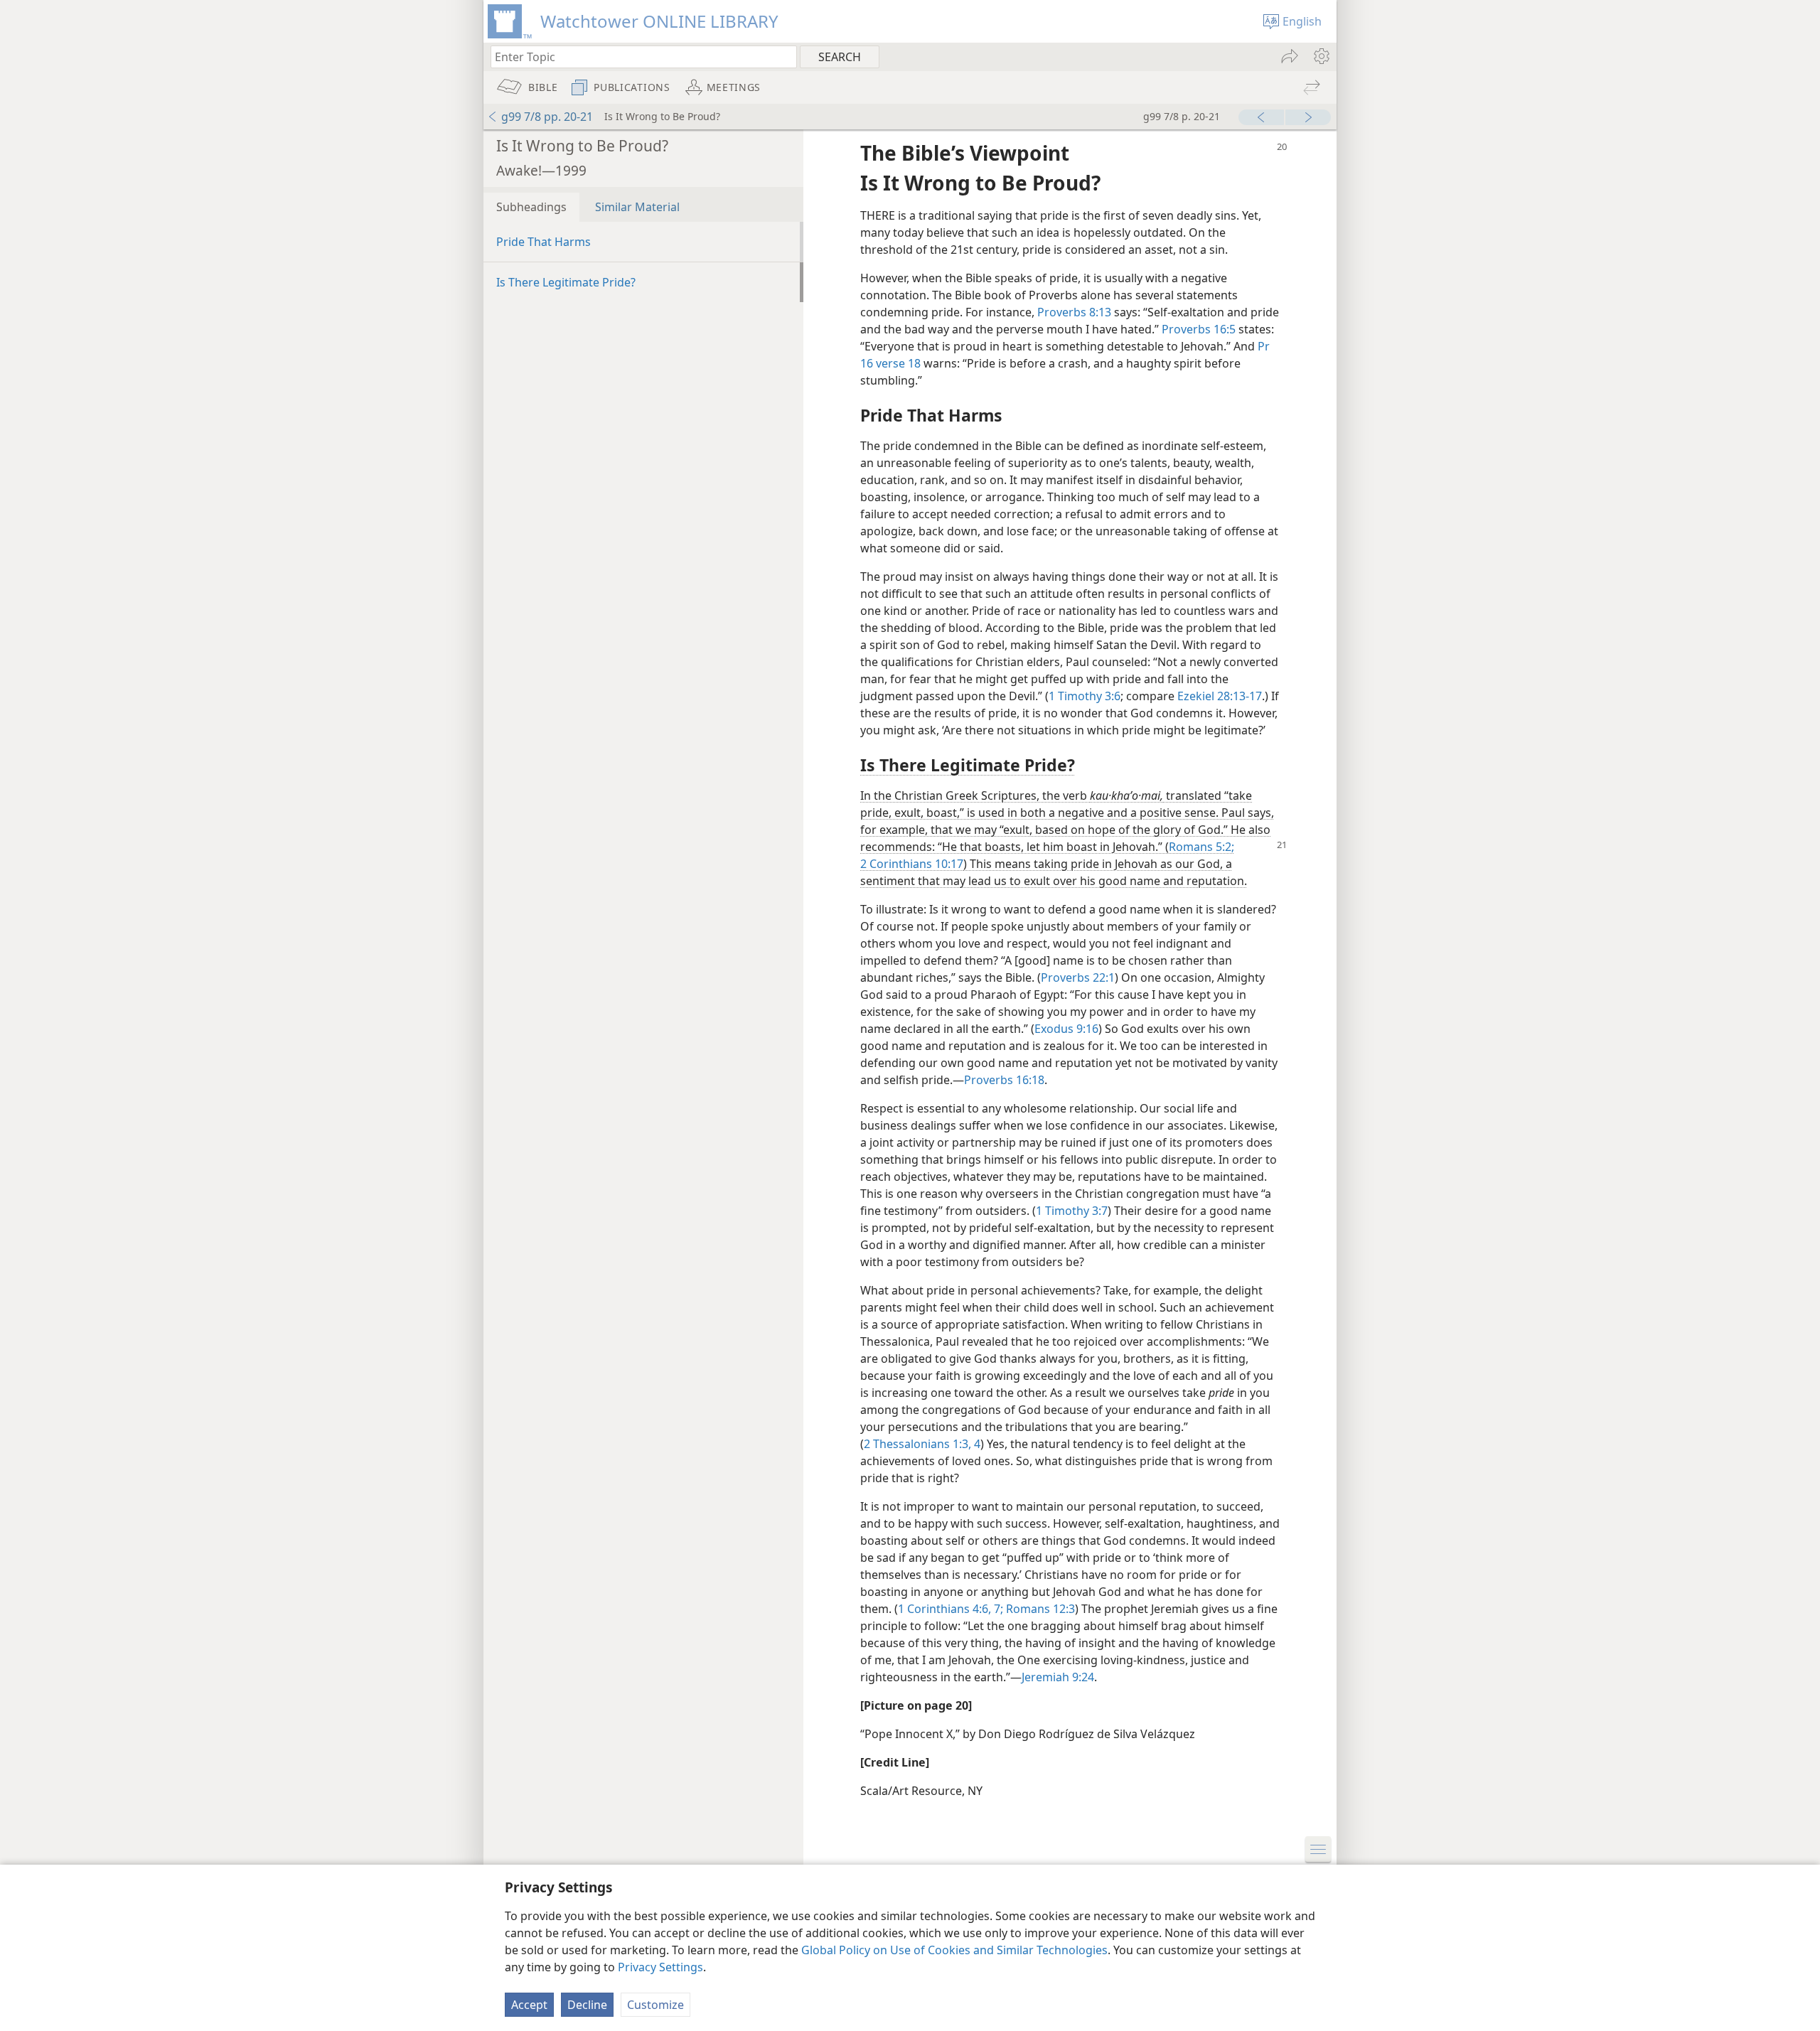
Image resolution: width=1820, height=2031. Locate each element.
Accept (529, 2005)
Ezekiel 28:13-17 (1220, 696)
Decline (587, 2005)
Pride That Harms (544, 242)
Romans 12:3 (1039, 1609)
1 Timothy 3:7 (1072, 1211)
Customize (655, 2005)
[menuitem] (1321, 56)
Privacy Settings (660, 1967)
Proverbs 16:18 (1004, 1080)
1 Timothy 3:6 (1085, 696)
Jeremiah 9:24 (1058, 1677)
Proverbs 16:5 (1199, 329)
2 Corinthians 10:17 (912, 864)
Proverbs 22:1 (1078, 977)
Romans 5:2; (1201, 847)
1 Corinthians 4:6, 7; (951, 1609)
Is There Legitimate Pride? (566, 282)
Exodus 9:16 (1066, 1029)
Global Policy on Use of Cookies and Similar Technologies (954, 1950)
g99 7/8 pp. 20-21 (547, 117)
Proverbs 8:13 (1074, 312)
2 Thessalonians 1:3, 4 (922, 1444)
